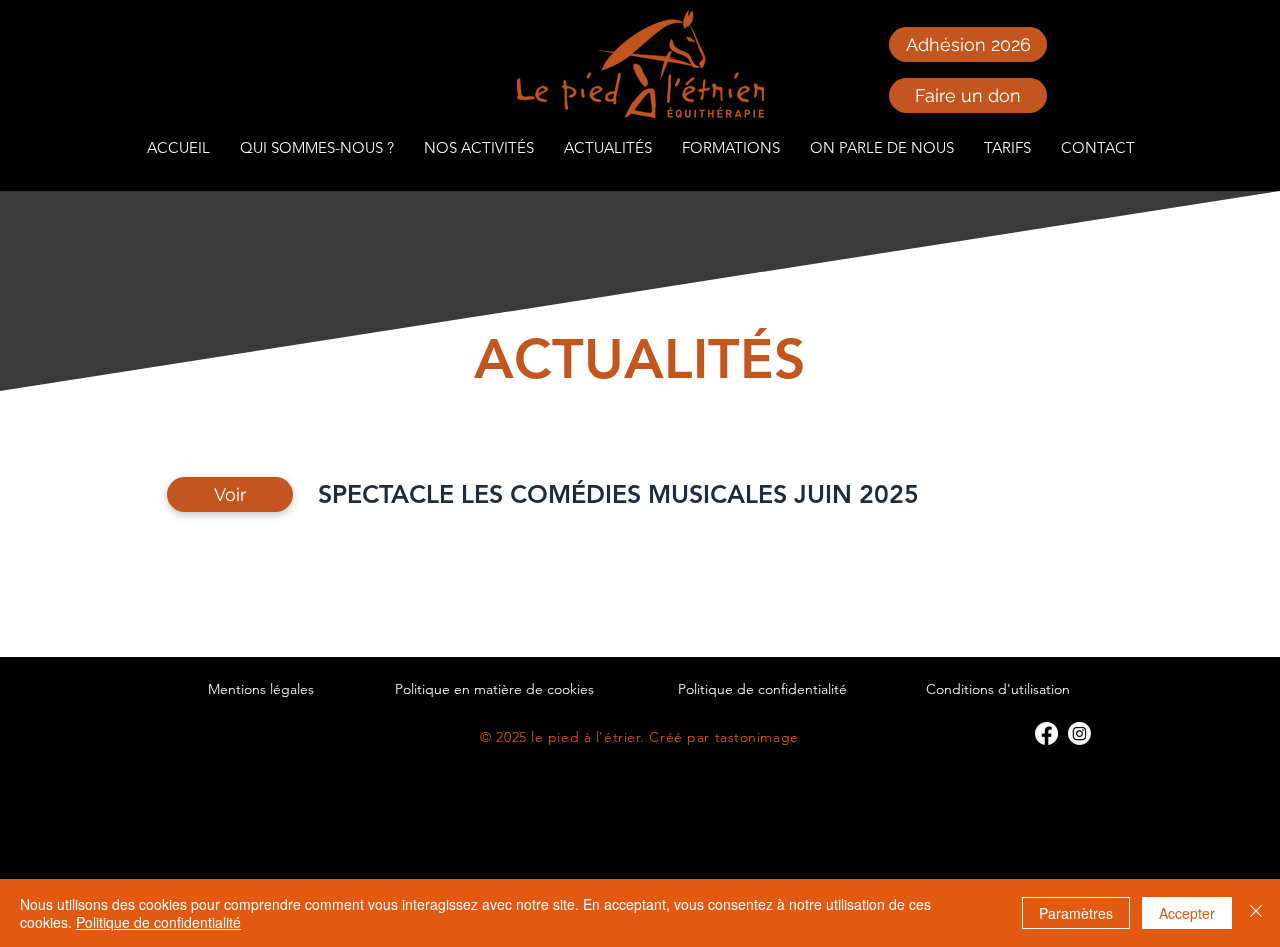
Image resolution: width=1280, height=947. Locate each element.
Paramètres (1076, 913)
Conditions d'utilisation (998, 689)
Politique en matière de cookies (494, 689)
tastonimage (757, 737)
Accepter (1187, 913)
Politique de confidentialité (762, 689)
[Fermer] (1256, 913)
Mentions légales (261, 689)
